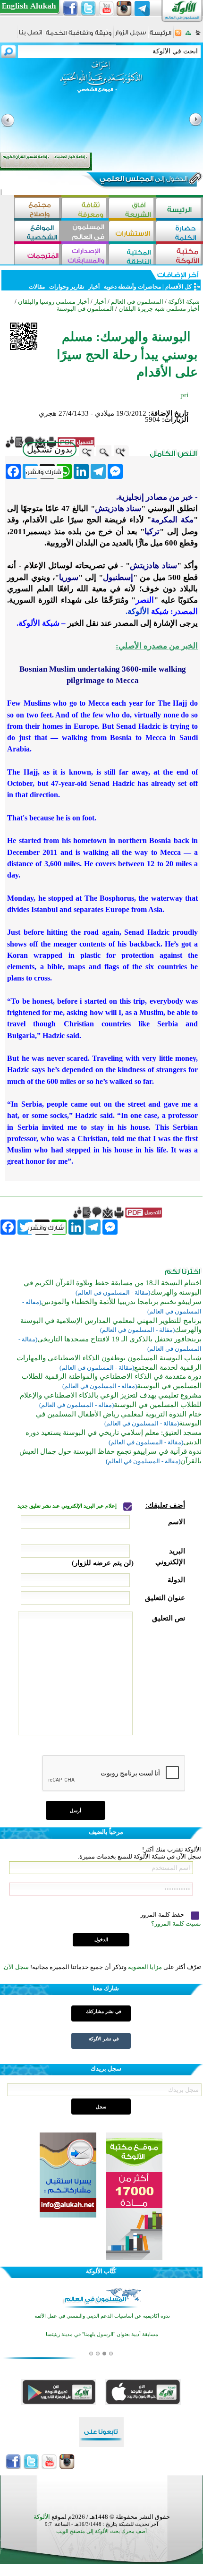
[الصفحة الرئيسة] (198, 36)
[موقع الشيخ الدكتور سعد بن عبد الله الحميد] (101, 82)
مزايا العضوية (145, 1967)
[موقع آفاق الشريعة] (132, 209)
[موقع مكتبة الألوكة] (179, 255)
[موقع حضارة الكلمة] (179, 232)
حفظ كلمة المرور (163, 1915)
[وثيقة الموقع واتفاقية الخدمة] (79, 36)
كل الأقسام (178, 287)
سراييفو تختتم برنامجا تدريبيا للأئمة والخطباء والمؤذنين (121, 1302)
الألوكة (42, 2517)
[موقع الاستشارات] (132, 232)
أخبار (94, 287)
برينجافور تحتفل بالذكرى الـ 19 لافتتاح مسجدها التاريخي (119, 1339)
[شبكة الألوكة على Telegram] (142, 9)
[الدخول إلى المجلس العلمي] (143, 180)
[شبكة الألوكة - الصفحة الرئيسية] (161, 36)
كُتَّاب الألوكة (101, 2271)
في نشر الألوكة (104, 2039)
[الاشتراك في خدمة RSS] (178, 36)
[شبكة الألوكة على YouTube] (106, 9)
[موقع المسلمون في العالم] (85, 232)
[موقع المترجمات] (38, 255)
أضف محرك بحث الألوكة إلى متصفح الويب (101, 2531)
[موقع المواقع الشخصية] (38, 232)
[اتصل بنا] (30, 36)
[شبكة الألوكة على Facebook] (70, 9)
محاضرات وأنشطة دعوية (132, 287)
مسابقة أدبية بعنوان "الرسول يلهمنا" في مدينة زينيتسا (102, 2334)
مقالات (37, 287)
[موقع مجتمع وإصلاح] (38, 209)
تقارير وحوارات (67, 287)
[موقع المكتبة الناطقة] (132, 255)
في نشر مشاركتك (104, 2011)
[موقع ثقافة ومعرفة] (85, 209)
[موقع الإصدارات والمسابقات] (85, 255)
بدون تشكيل (50, 449)
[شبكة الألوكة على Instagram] (124, 9)
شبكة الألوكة (184, 302)
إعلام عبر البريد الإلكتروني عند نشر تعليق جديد (68, 1506)
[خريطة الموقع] (188, 36)
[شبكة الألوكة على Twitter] (88, 9)
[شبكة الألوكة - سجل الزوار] (131, 36)
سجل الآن (16, 1967)
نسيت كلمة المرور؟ (176, 1923)
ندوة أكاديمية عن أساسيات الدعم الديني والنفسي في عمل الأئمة (102, 2316)
